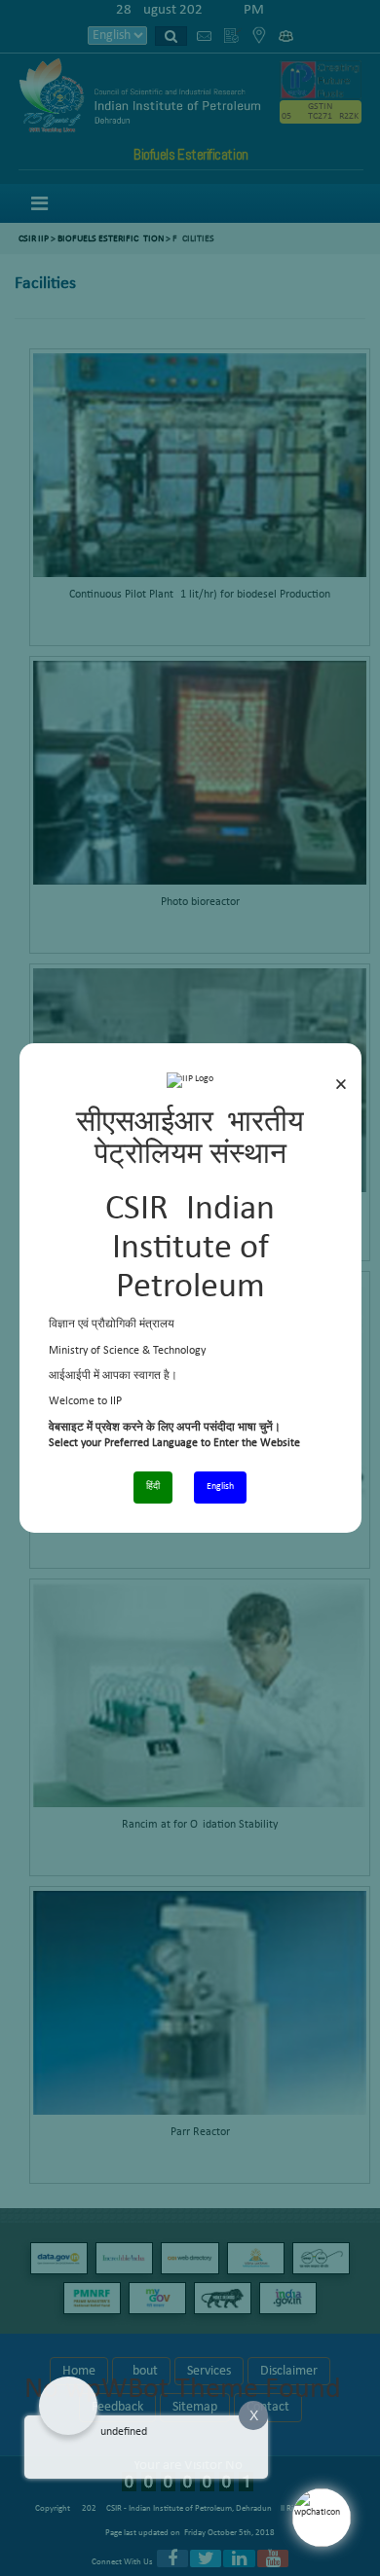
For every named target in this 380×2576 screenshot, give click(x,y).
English (220, 1487)
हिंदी (153, 1487)
